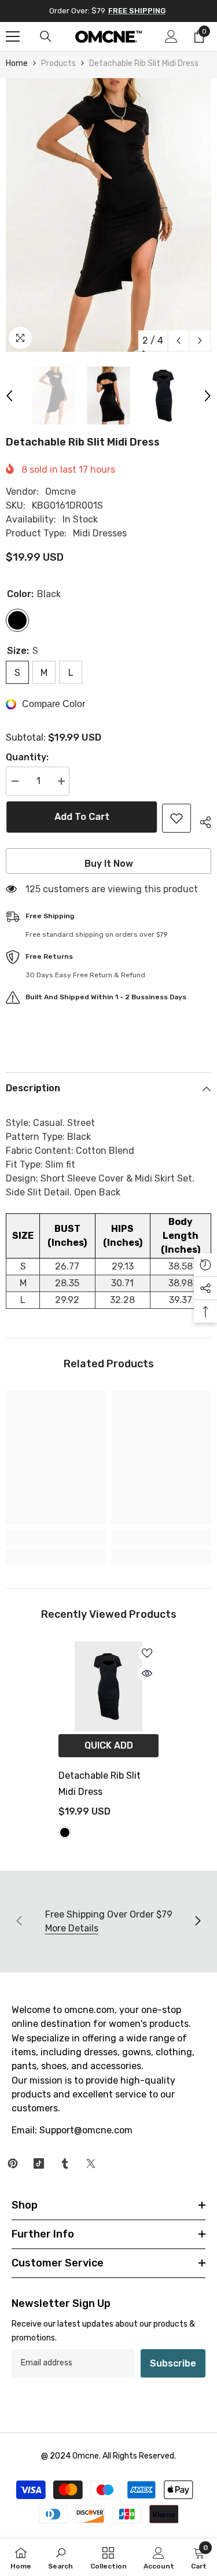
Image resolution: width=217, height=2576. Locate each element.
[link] (56, 1537)
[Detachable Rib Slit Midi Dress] (108, 1687)
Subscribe (173, 2363)
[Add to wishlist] (176, 818)
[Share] (201, 820)
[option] (108, 215)
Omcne (60, 492)
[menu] (13, 36)
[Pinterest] (13, 2163)
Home (17, 63)
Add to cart (81, 817)
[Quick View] (147, 1673)
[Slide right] (197, 1922)
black (65, 1832)
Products (58, 63)
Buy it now (109, 864)
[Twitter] (91, 2163)
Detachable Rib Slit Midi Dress (100, 1784)
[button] (179, 341)
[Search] (46, 36)
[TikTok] (39, 2163)
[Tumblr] (65, 2163)
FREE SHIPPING (137, 11)
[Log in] (171, 36)
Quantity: (27, 757)
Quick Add (109, 1745)
